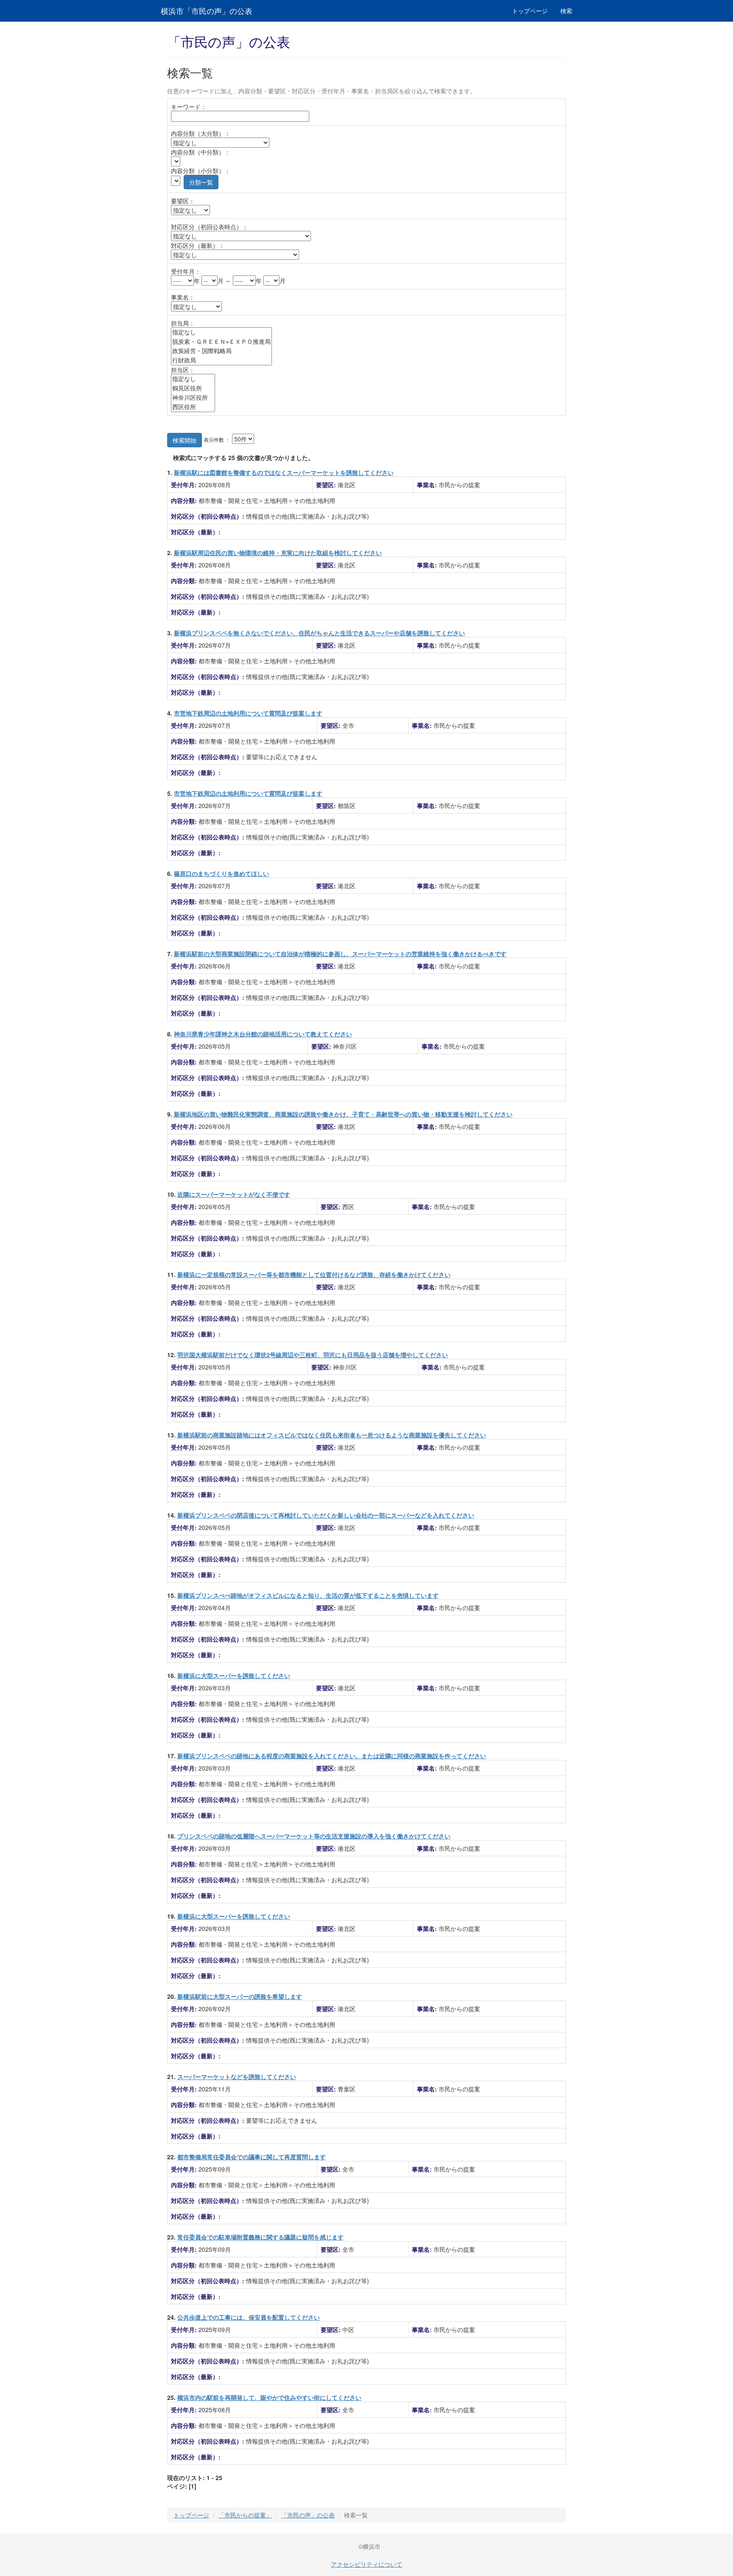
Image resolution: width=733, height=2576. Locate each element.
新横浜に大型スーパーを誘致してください (234, 1675)
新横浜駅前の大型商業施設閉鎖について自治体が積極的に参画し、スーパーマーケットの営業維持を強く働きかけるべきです (340, 954)
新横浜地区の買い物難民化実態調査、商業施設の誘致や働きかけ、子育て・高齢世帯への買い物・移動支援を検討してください (343, 1114)
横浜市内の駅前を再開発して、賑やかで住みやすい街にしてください (269, 2397)
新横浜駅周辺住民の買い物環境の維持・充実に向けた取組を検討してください (278, 553)
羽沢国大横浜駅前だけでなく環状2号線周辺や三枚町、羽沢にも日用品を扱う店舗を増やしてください (313, 1355)
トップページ (530, 11)
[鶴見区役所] (193, 388)
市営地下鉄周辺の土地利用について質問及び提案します (248, 713)
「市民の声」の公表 (308, 2515)
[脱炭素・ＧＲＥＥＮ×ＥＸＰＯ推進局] (221, 342)
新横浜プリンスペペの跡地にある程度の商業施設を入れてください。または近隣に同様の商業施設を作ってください (332, 1756)
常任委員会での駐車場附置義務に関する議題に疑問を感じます (260, 2237)
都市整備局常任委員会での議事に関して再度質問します (252, 2157)
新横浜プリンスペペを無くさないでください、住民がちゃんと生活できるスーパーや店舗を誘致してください (319, 633)
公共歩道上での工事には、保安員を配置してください (249, 2317)
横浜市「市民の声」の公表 (207, 11)
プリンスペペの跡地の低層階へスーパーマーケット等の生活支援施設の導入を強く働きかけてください (314, 1836)
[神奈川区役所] (193, 398)
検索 (566, 11)
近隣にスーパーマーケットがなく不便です (234, 1194)
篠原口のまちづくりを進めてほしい (221, 873)
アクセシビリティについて (366, 2564)
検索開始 (185, 440)
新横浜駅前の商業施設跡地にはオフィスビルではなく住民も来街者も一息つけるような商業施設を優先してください (332, 1435)
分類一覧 (201, 182)
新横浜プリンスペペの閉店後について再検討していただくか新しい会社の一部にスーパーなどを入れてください (326, 1515)
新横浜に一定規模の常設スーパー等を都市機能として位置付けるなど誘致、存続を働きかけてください (314, 1274)
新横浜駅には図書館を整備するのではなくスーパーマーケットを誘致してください (284, 472)
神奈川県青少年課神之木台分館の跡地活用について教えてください (263, 1034)
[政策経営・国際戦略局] (221, 351)
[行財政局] (221, 360)
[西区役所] (193, 407)
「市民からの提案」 (245, 2515)
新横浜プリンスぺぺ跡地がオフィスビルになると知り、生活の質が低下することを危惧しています (308, 1595)
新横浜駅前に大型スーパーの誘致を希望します (240, 1996)
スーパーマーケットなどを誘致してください (237, 2077)
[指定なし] (221, 332)
